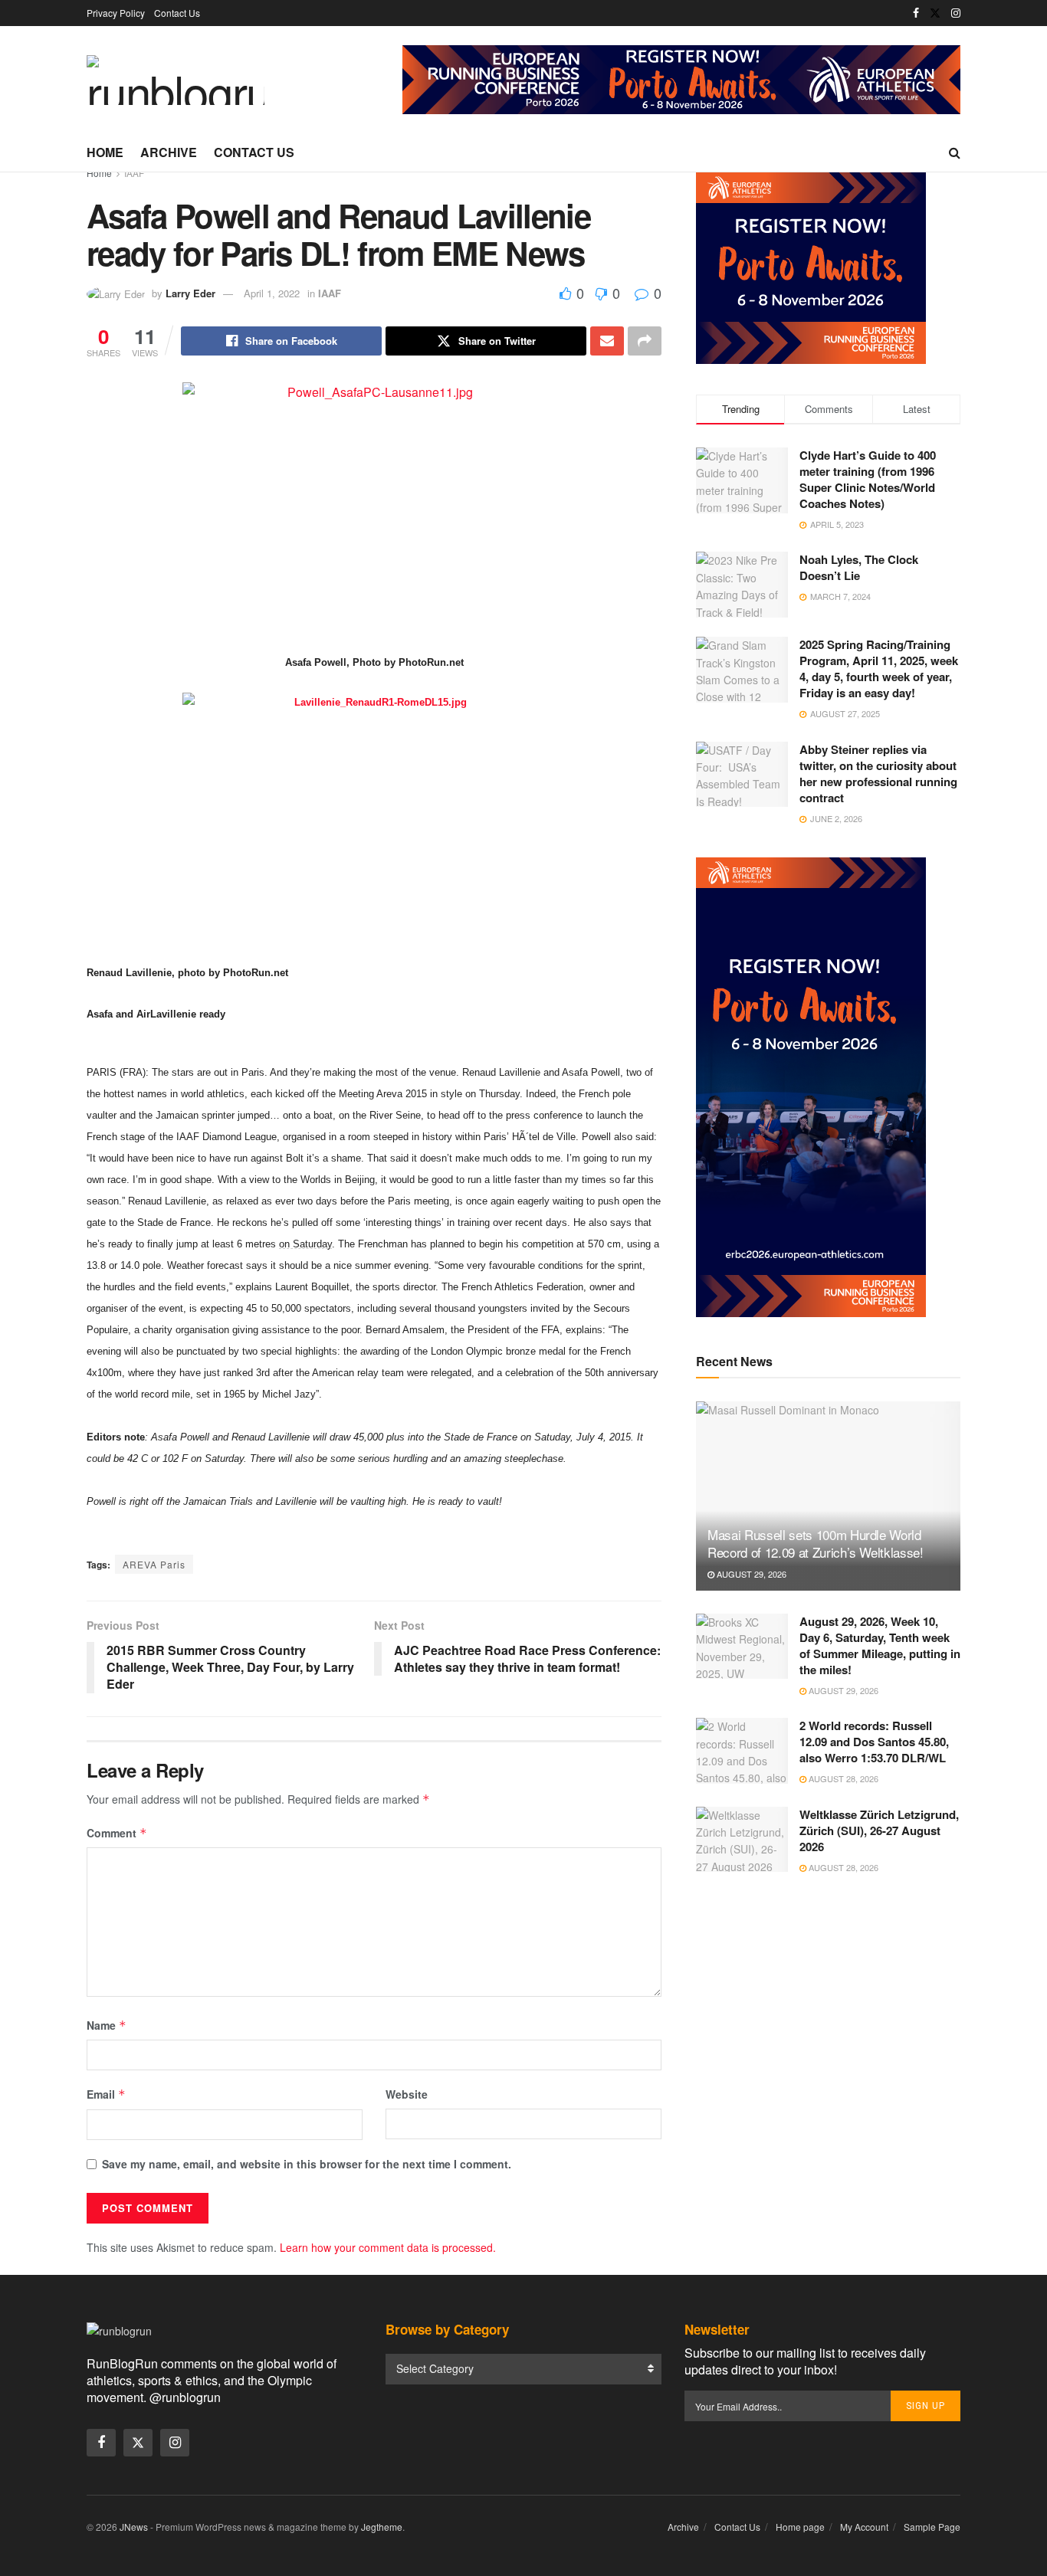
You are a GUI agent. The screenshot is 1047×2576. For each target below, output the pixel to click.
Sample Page (932, 2527)
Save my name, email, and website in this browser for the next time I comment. (307, 2164)
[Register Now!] (681, 78)
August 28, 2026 (842, 1778)
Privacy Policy (116, 13)
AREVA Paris (154, 1564)
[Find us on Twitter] (935, 13)
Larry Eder (190, 293)
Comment (117, 1833)
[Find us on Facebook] (916, 13)
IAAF (134, 173)
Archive (169, 152)
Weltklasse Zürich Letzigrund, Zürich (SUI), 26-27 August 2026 (879, 1830)
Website (407, 2094)
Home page (800, 2527)
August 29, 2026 (750, 1574)
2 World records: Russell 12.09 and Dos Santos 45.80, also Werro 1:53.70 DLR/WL (874, 1742)
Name (107, 2025)
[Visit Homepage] (176, 80)
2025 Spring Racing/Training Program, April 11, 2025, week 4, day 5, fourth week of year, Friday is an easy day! (879, 669)
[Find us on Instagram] (956, 13)
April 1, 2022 (272, 293)
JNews (134, 2527)
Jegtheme (382, 2527)
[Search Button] (955, 152)
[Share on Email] (607, 341)
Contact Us (177, 13)
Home (105, 152)
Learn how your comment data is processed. (388, 2247)
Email (106, 2094)
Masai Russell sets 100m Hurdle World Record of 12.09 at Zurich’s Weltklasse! (816, 1544)
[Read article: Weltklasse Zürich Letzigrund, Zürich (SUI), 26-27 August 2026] (742, 1840)
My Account (864, 2527)
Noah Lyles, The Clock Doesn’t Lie (859, 567)
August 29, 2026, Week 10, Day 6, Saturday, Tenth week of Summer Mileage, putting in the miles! (880, 1645)
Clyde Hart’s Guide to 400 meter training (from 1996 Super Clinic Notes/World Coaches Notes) (868, 479)
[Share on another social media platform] (645, 341)
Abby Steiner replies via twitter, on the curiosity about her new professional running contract (878, 773)
